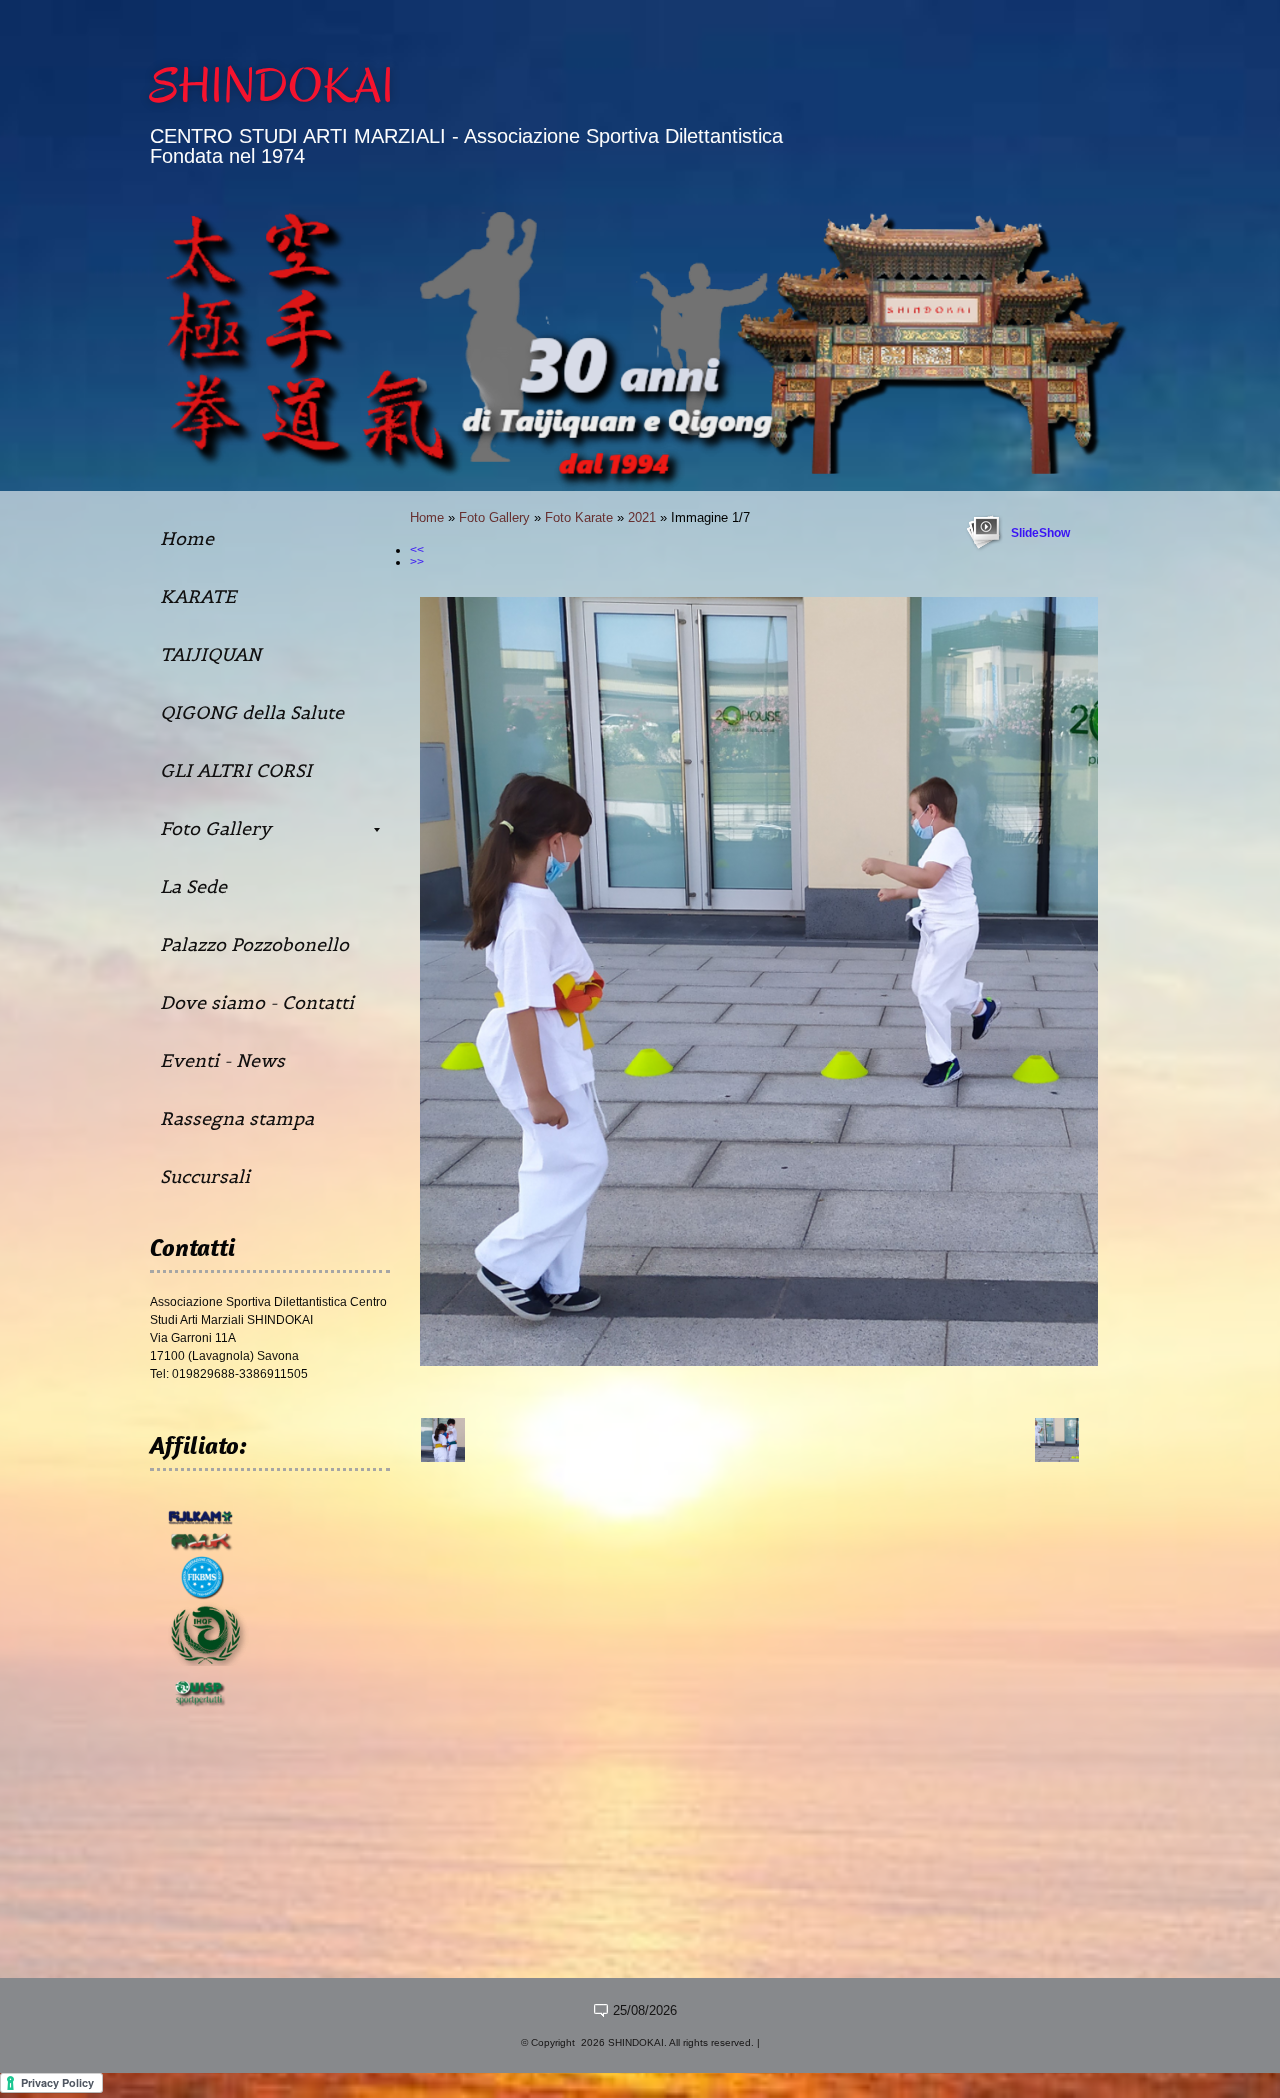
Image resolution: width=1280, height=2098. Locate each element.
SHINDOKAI (272, 86)
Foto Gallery (494, 517)
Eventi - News (222, 1060)
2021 (642, 517)
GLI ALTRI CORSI (236, 770)
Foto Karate (579, 517)
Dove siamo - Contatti (257, 1002)
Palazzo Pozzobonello (254, 944)
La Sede (193, 886)
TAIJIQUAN (210, 654)
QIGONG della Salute (252, 712)
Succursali (205, 1176)
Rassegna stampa (237, 1118)
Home (427, 517)
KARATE (198, 596)
